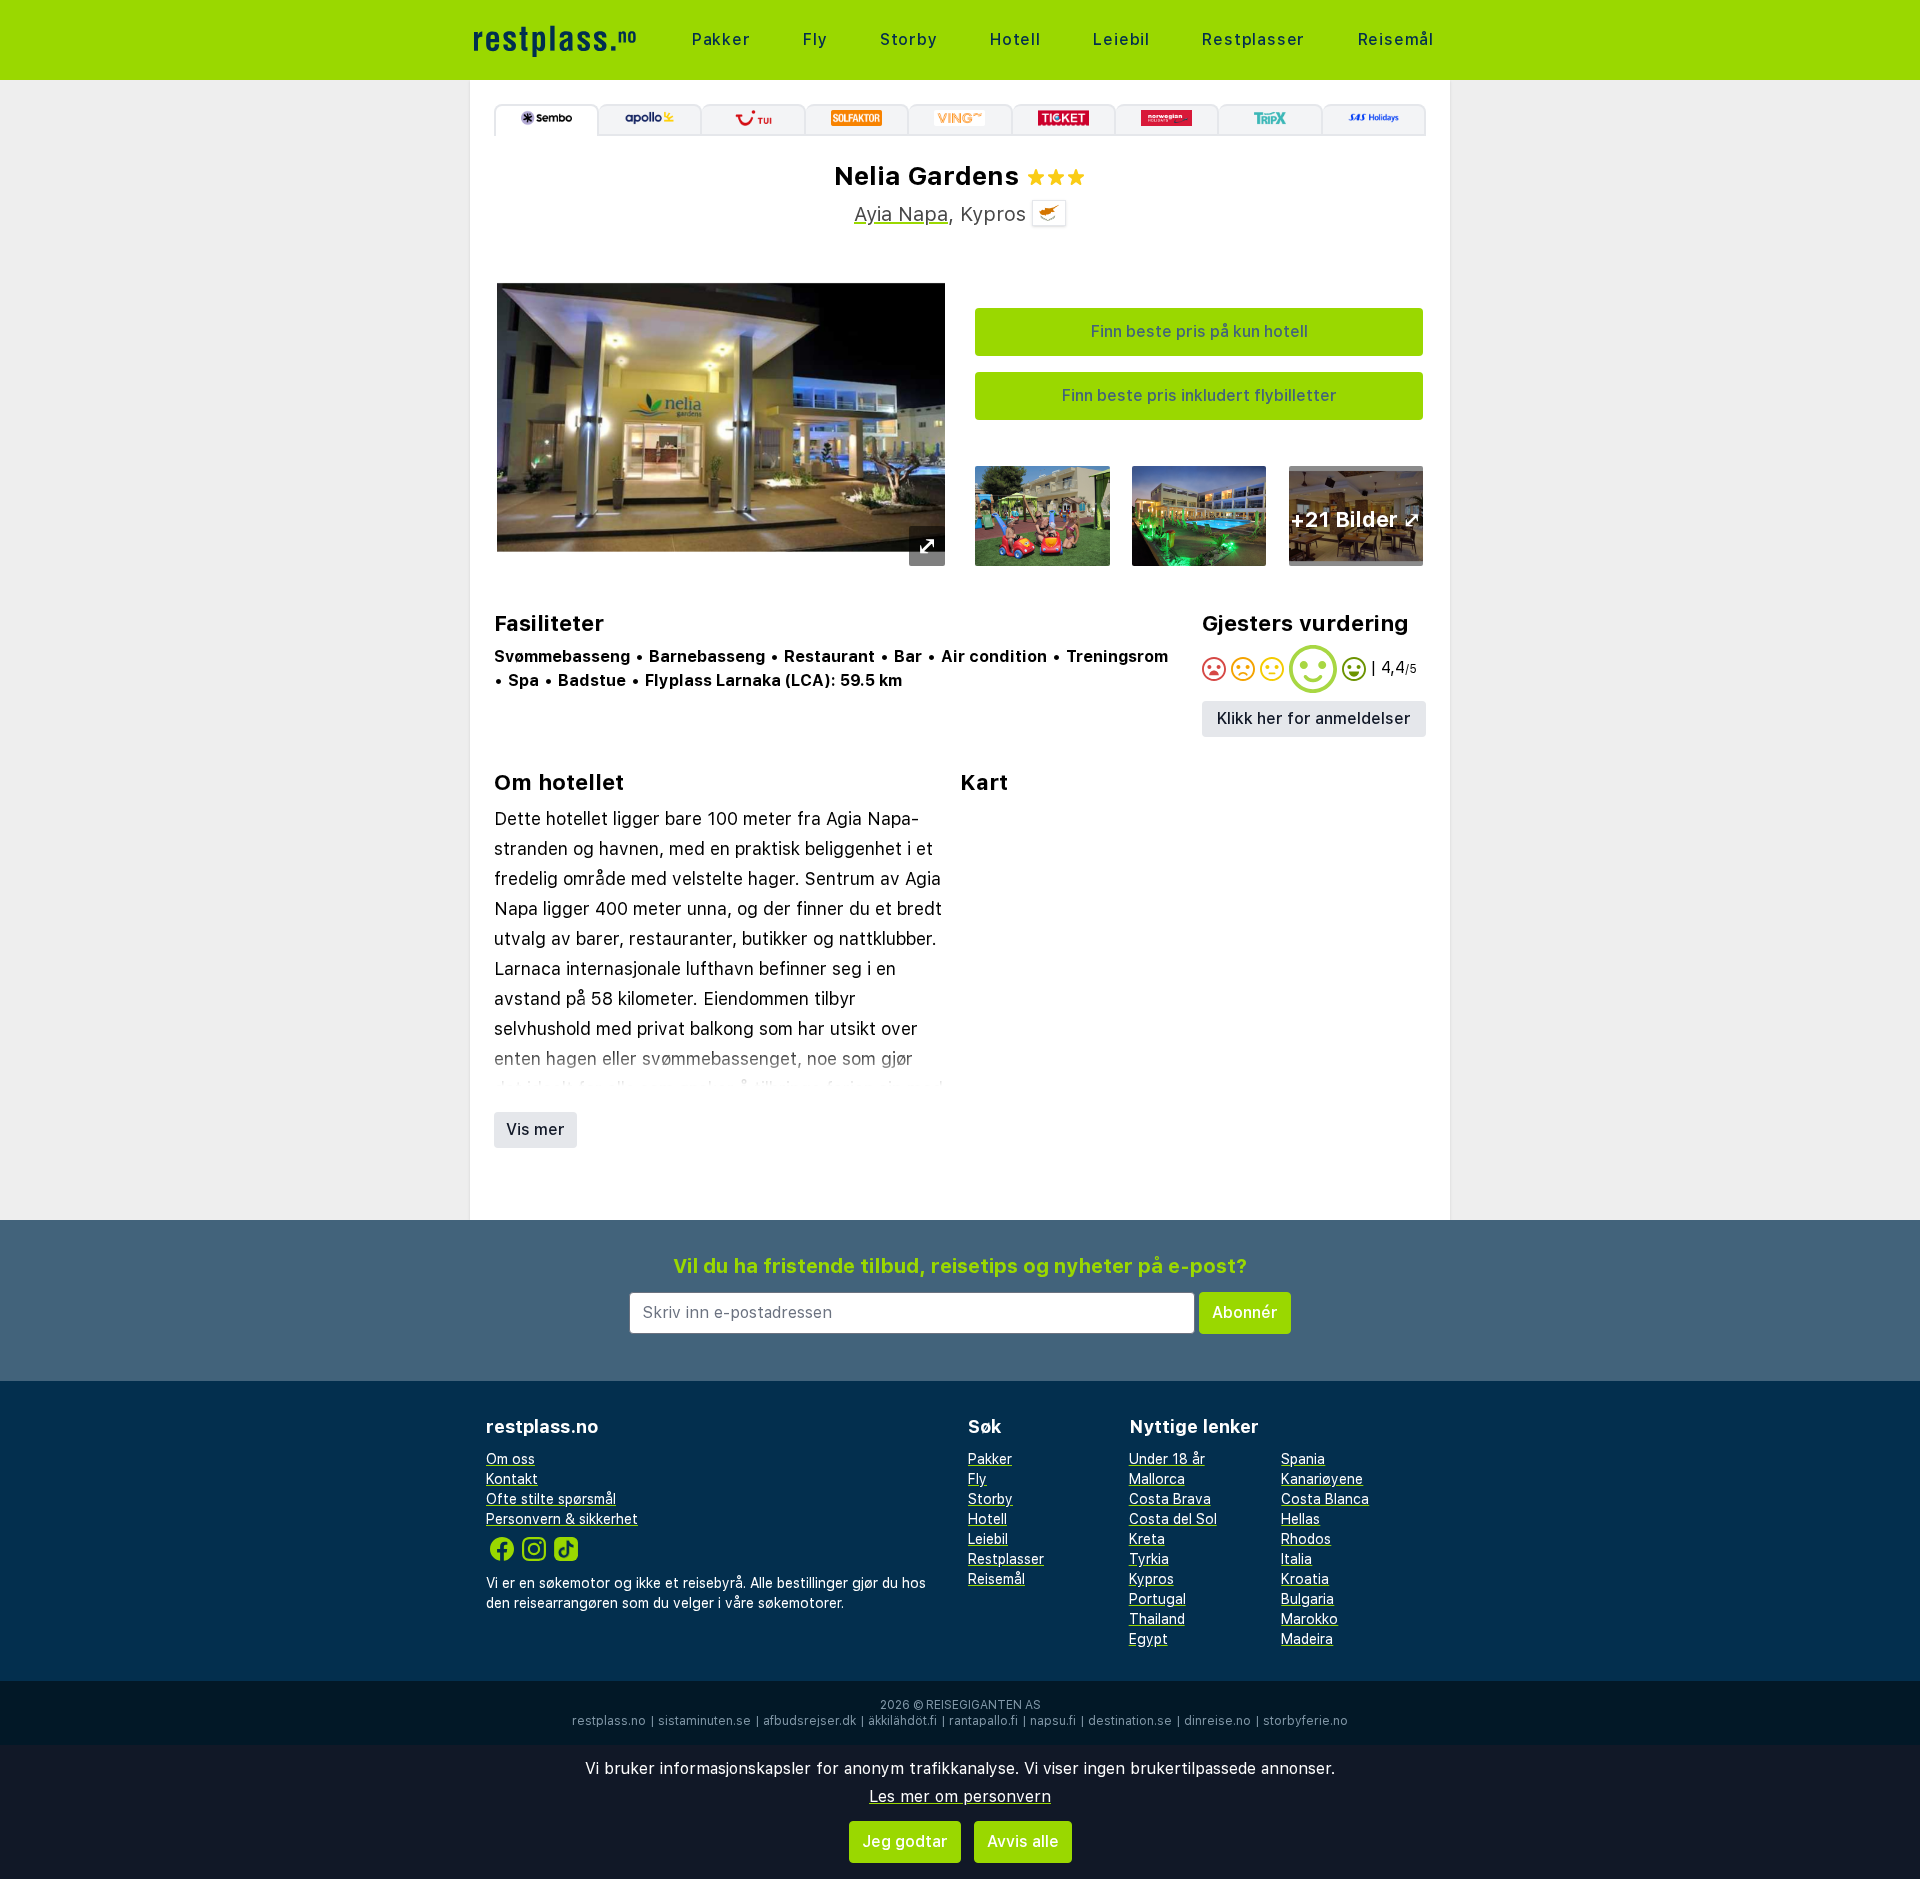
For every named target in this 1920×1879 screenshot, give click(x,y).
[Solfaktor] (857, 120)
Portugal (1157, 1599)
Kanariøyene (1322, 1479)
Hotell (1015, 39)
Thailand (1157, 1619)
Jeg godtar (905, 1841)
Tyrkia (1149, 1559)
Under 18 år (1167, 1459)
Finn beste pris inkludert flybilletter (1199, 395)
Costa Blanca (1325, 1499)
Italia (1296, 1559)
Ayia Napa (901, 214)
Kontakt (512, 1479)
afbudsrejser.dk (809, 1721)
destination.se (1130, 1721)
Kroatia (1305, 1579)
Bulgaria (1307, 1599)
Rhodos (1306, 1539)
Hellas (1300, 1519)
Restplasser (1253, 39)
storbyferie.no (1305, 1721)
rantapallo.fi (983, 1721)
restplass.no (609, 1721)
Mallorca (1157, 1479)
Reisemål (1396, 39)
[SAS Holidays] (1374, 120)
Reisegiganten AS (983, 1705)
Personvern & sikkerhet (562, 1519)
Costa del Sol (1173, 1519)
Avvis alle (1023, 1841)
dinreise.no (1217, 1721)
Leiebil (1121, 39)
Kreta (1147, 1539)
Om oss (510, 1459)
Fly (815, 39)
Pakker (721, 39)
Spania (1303, 1459)
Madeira (1307, 1639)
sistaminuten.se (704, 1721)
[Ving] (960, 120)
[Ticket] (1064, 120)
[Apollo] (650, 120)
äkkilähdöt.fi (902, 1721)
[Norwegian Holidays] (1167, 120)
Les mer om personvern (960, 1796)
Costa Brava (1170, 1499)
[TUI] (753, 120)
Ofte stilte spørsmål (551, 1499)
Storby (909, 39)
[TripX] (1270, 120)
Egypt (1148, 1639)
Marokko (1309, 1619)
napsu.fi (1053, 1721)
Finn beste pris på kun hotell (1199, 331)
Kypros (1151, 1579)
